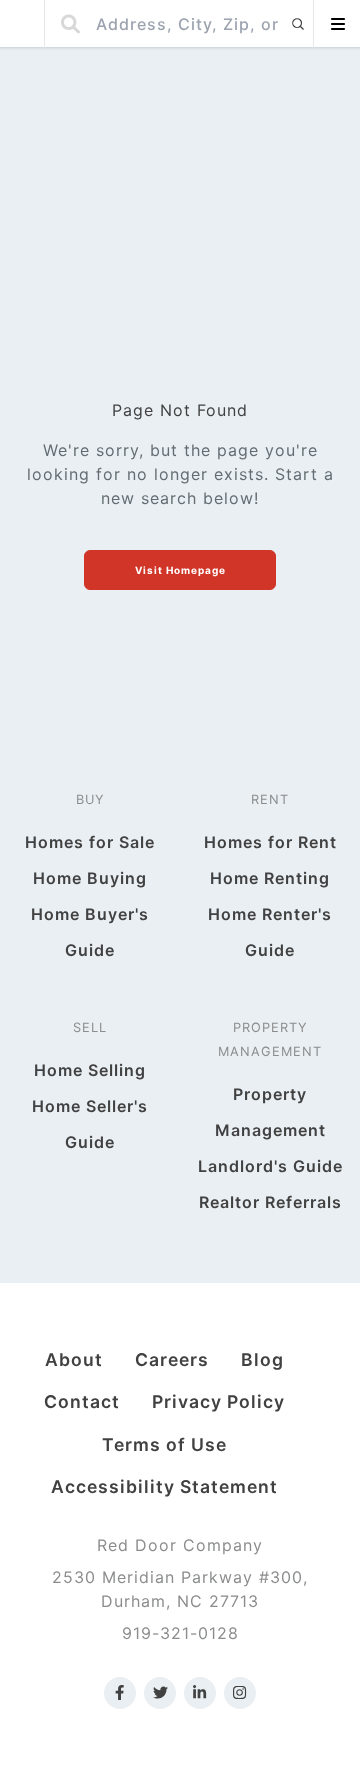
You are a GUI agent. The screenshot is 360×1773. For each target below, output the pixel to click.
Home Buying (90, 878)
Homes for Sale (90, 842)
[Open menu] (337, 24)
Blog (262, 1359)
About (74, 1359)
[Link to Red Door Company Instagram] (240, 1693)
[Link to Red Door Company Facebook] (120, 1693)
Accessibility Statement (164, 1486)
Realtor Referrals (270, 1202)
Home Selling (90, 1070)
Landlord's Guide (270, 1166)
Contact (82, 1401)
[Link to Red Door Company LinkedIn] (200, 1693)
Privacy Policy (218, 1401)
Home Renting (270, 878)
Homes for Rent (270, 842)
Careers (172, 1359)
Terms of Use (164, 1444)
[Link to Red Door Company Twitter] (160, 1693)
